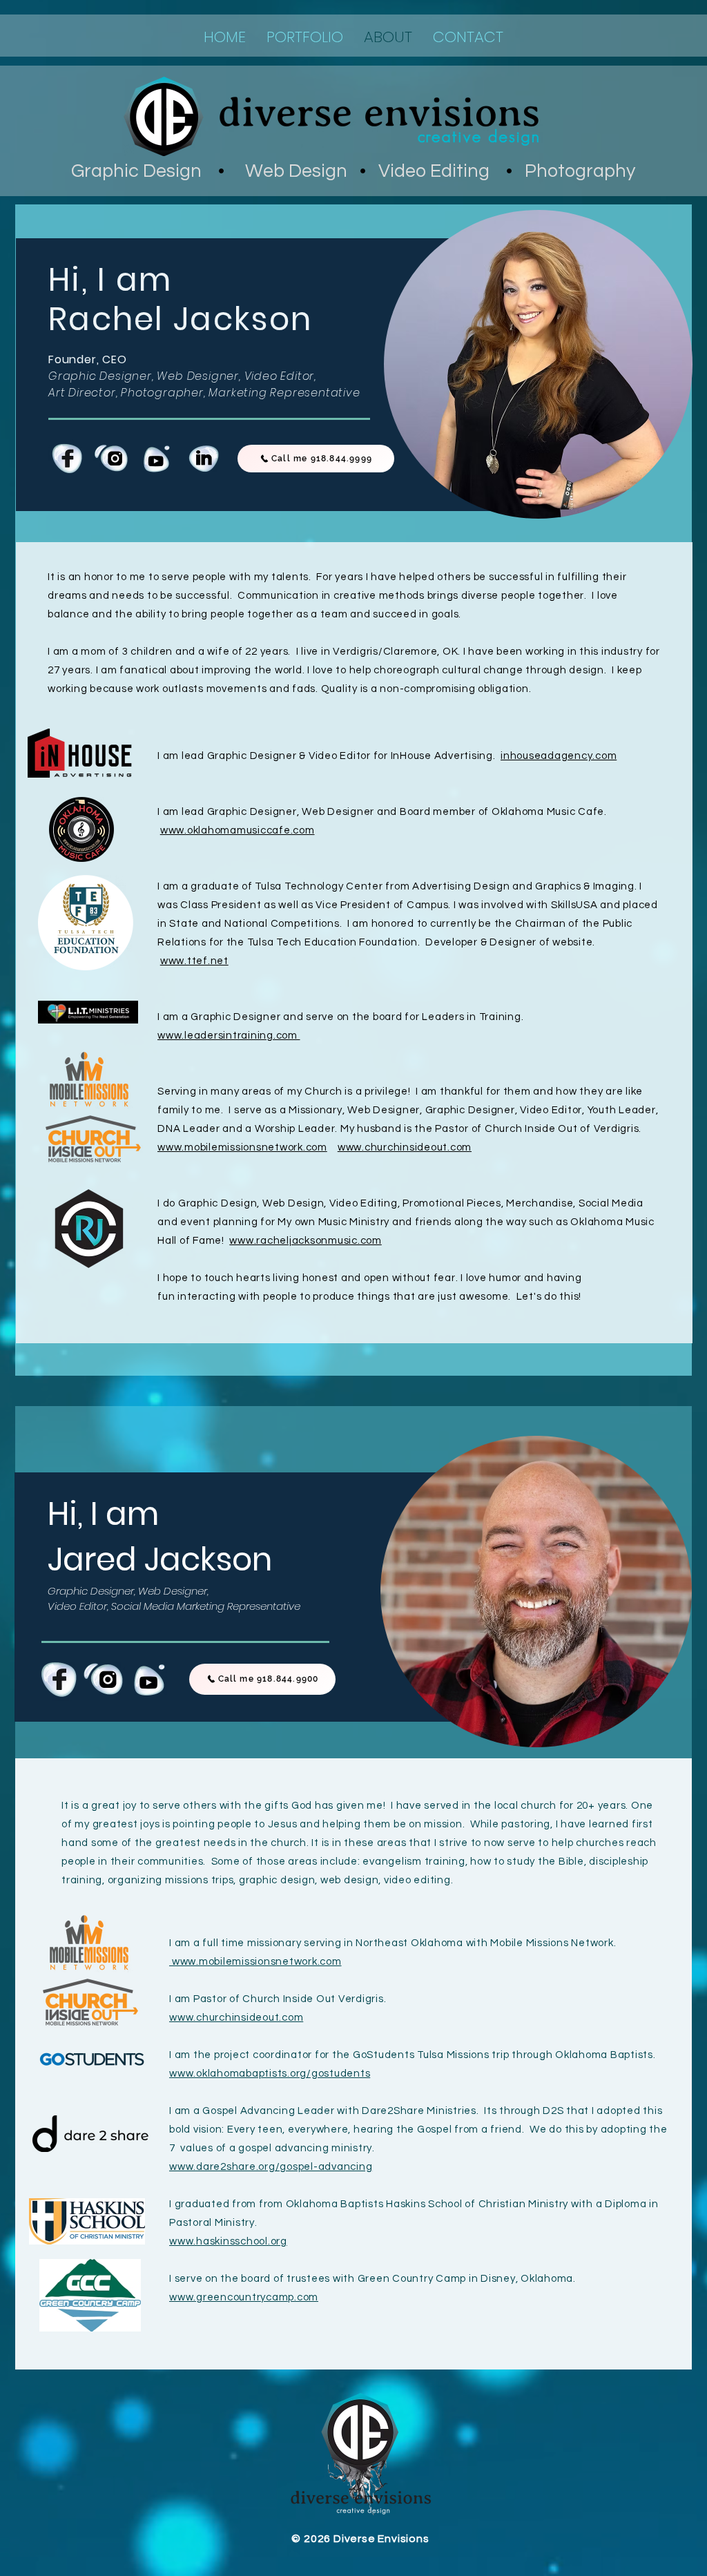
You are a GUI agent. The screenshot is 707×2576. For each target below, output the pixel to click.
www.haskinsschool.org (228, 2241)
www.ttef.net (194, 961)
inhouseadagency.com (559, 756)
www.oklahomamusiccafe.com (238, 830)
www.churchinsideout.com (405, 1147)
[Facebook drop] (67, 459)
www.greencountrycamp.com (244, 2297)
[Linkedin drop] (204, 459)
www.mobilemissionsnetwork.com (242, 1147)
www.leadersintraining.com (229, 1036)
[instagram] (113, 459)
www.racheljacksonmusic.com (306, 1241)
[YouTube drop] (158, 459)
